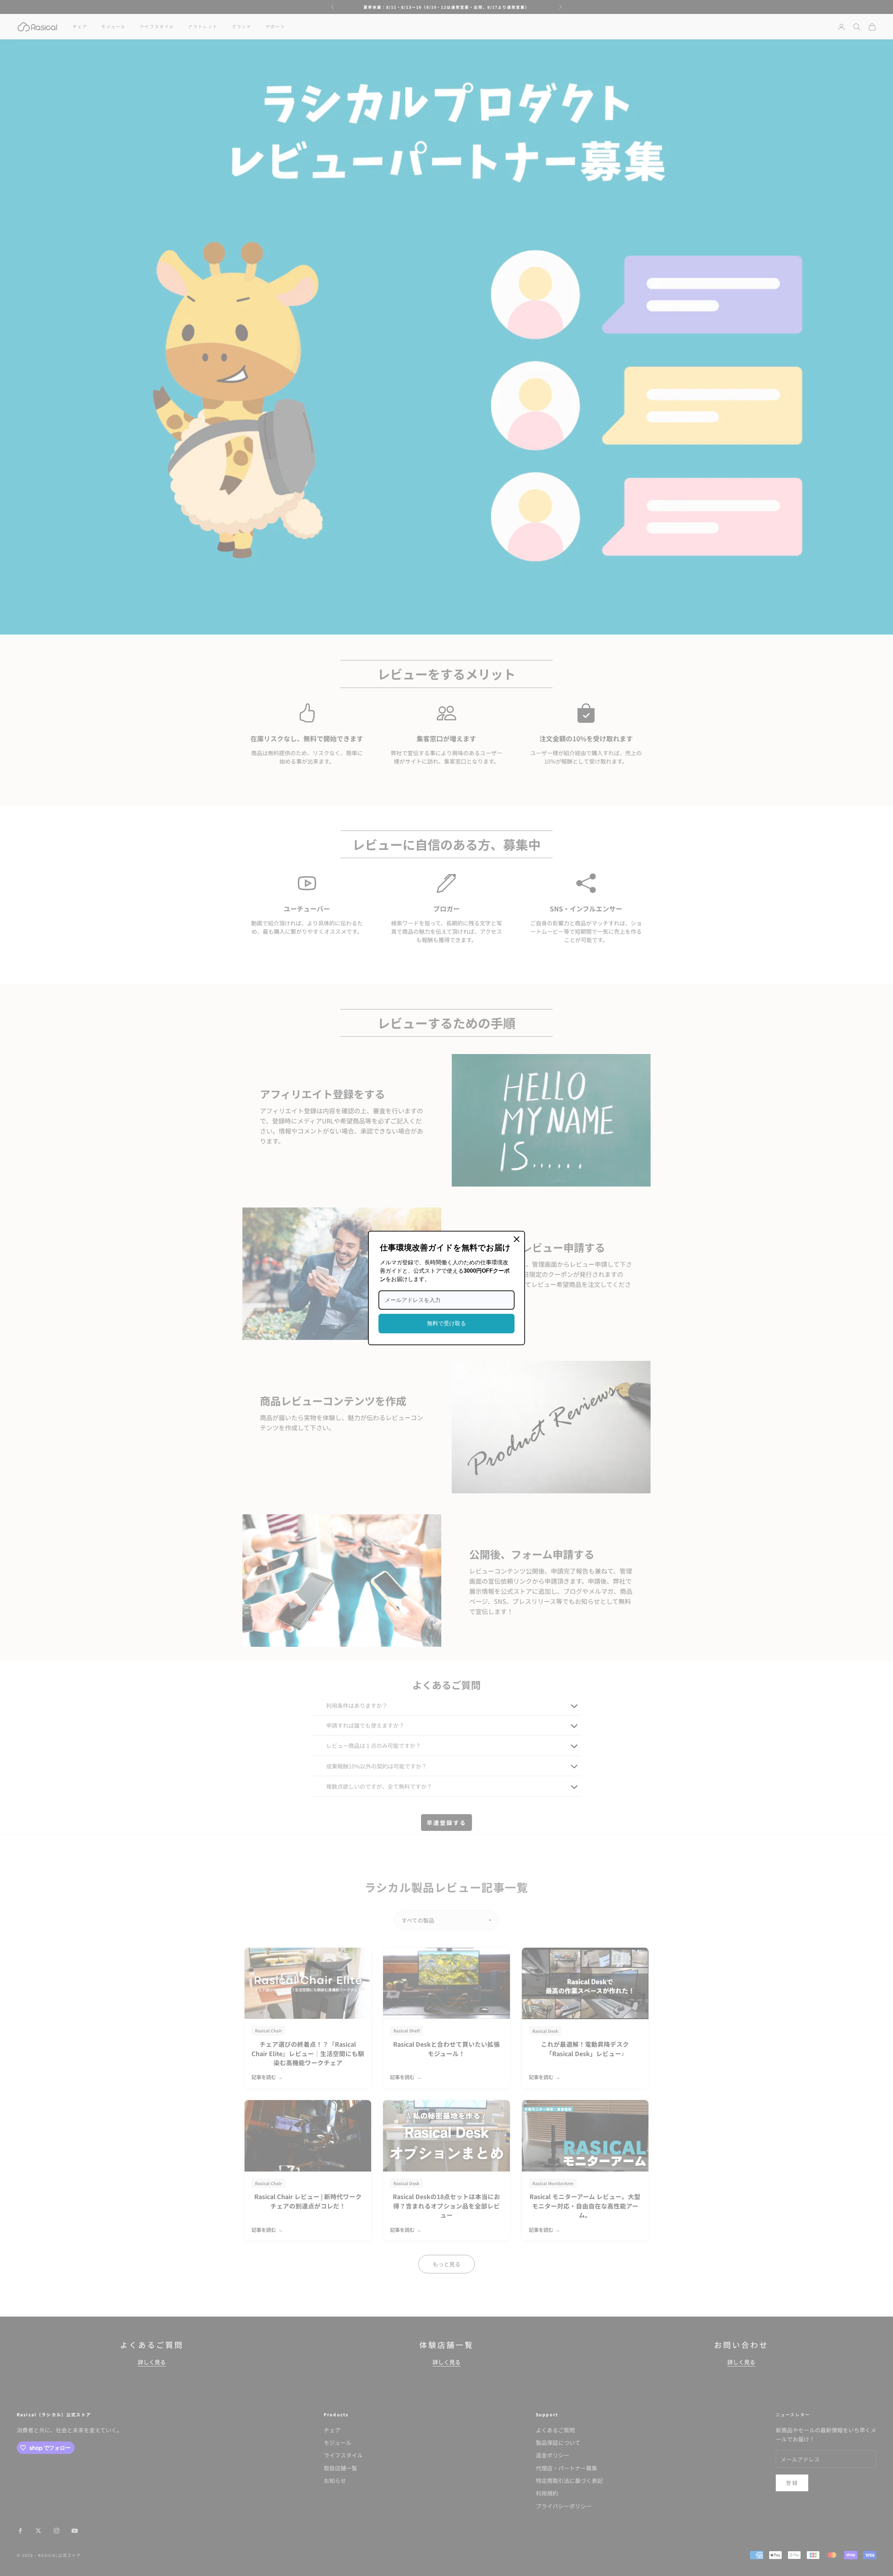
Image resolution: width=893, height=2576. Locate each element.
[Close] (517, 1239)
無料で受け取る (446, 1323)
